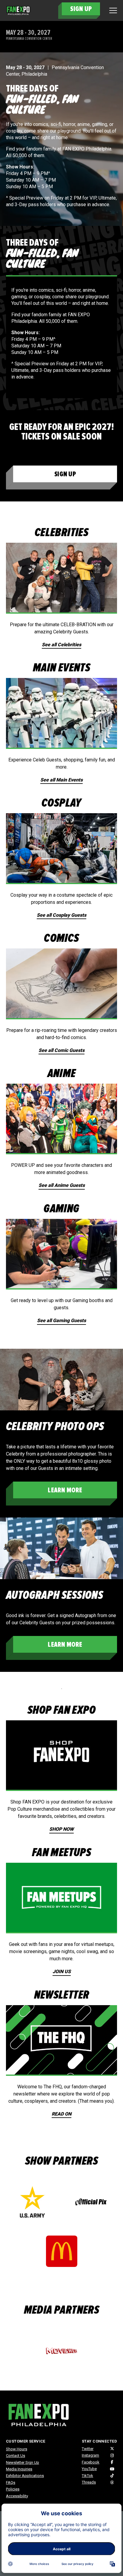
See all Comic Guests (61, 1050)
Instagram (90, 2455)
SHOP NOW (61, 1829)
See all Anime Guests (62, 1185)
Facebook (91, 2462)
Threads (89, 2482)
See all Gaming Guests (61, 1320)
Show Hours (17, 2449)
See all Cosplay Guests (61, 915)
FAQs (11, 2483)
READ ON (61, 2114)
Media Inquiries (19, 2469)
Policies (13, 2489)
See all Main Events (61, 780)
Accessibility (17, 2496)
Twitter (88, 2449)
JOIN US (62, 1971)
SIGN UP (81, 9)
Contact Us (16, 2456)
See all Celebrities (61, 645)
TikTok (87, 2476)
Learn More (65, 1490)
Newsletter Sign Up (23, 2462)
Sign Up (65, 474)
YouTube (89, 2469)
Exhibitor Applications (25, 2476)
